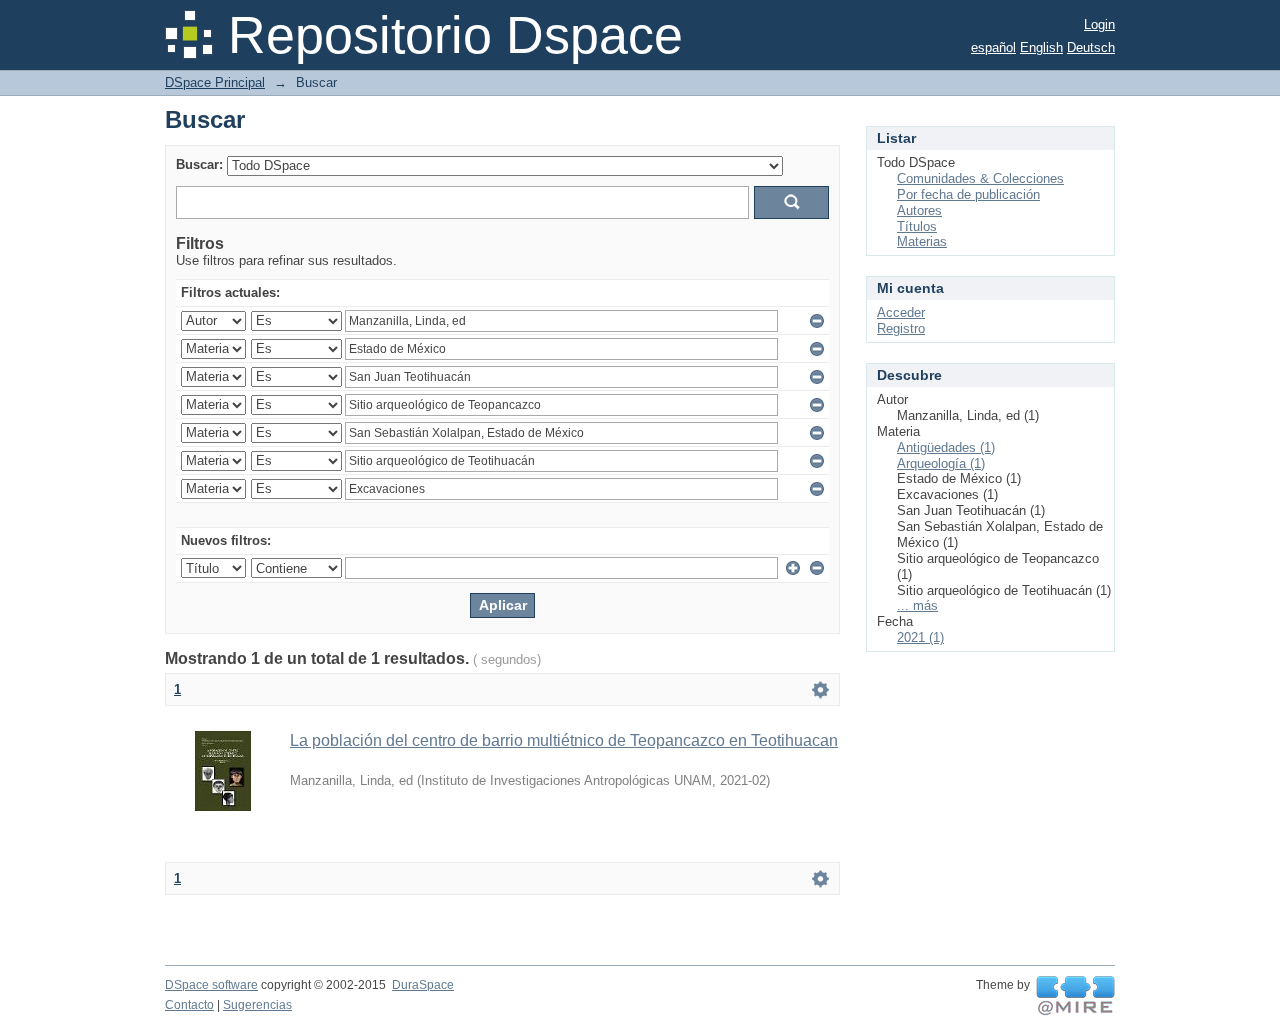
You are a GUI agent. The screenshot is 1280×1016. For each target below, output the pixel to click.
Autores (919, 210)
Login (1099, 24)
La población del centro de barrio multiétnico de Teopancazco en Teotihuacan (564, 740)
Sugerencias (257, 1005)
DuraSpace (423, 985)
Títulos (917, 226)
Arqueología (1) (941, 463)
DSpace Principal (215, 82)
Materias (922, 241)
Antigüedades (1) (946, 447)
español (993, 47)
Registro (901, 328)
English (1041, 47)
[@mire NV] (1075, 996)
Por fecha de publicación (968, 194)
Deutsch (1091, 47)
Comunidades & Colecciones (980, 178)
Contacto (189, 1005)
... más (917, 605)
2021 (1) (920, 637)
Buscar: (199, 164)
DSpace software (211, 985)
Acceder (901, 312)
